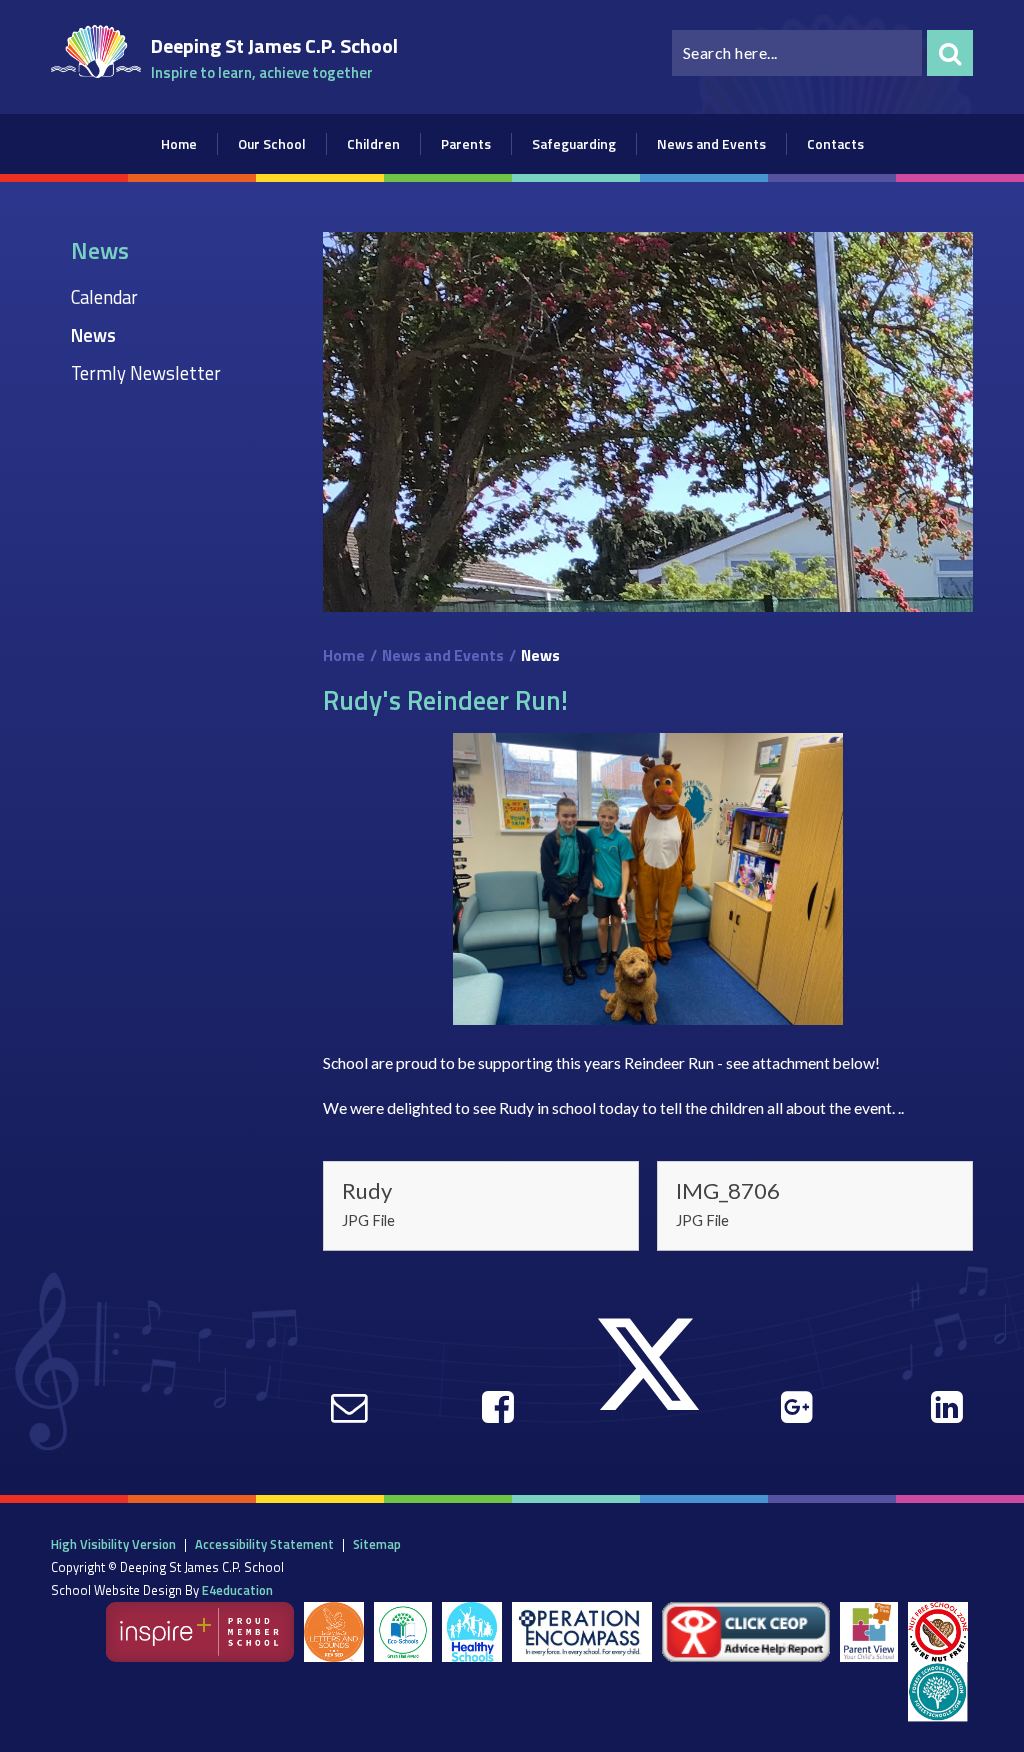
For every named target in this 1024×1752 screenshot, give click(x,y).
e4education (237, 1590)
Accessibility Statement (264, 1544)
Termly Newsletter (146, 373)
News (93, 335)
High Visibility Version (113, 1544)
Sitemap (377, 1544)
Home (344, 655)
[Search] (950, 53)
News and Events (443, 655)
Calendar (104, 297)
